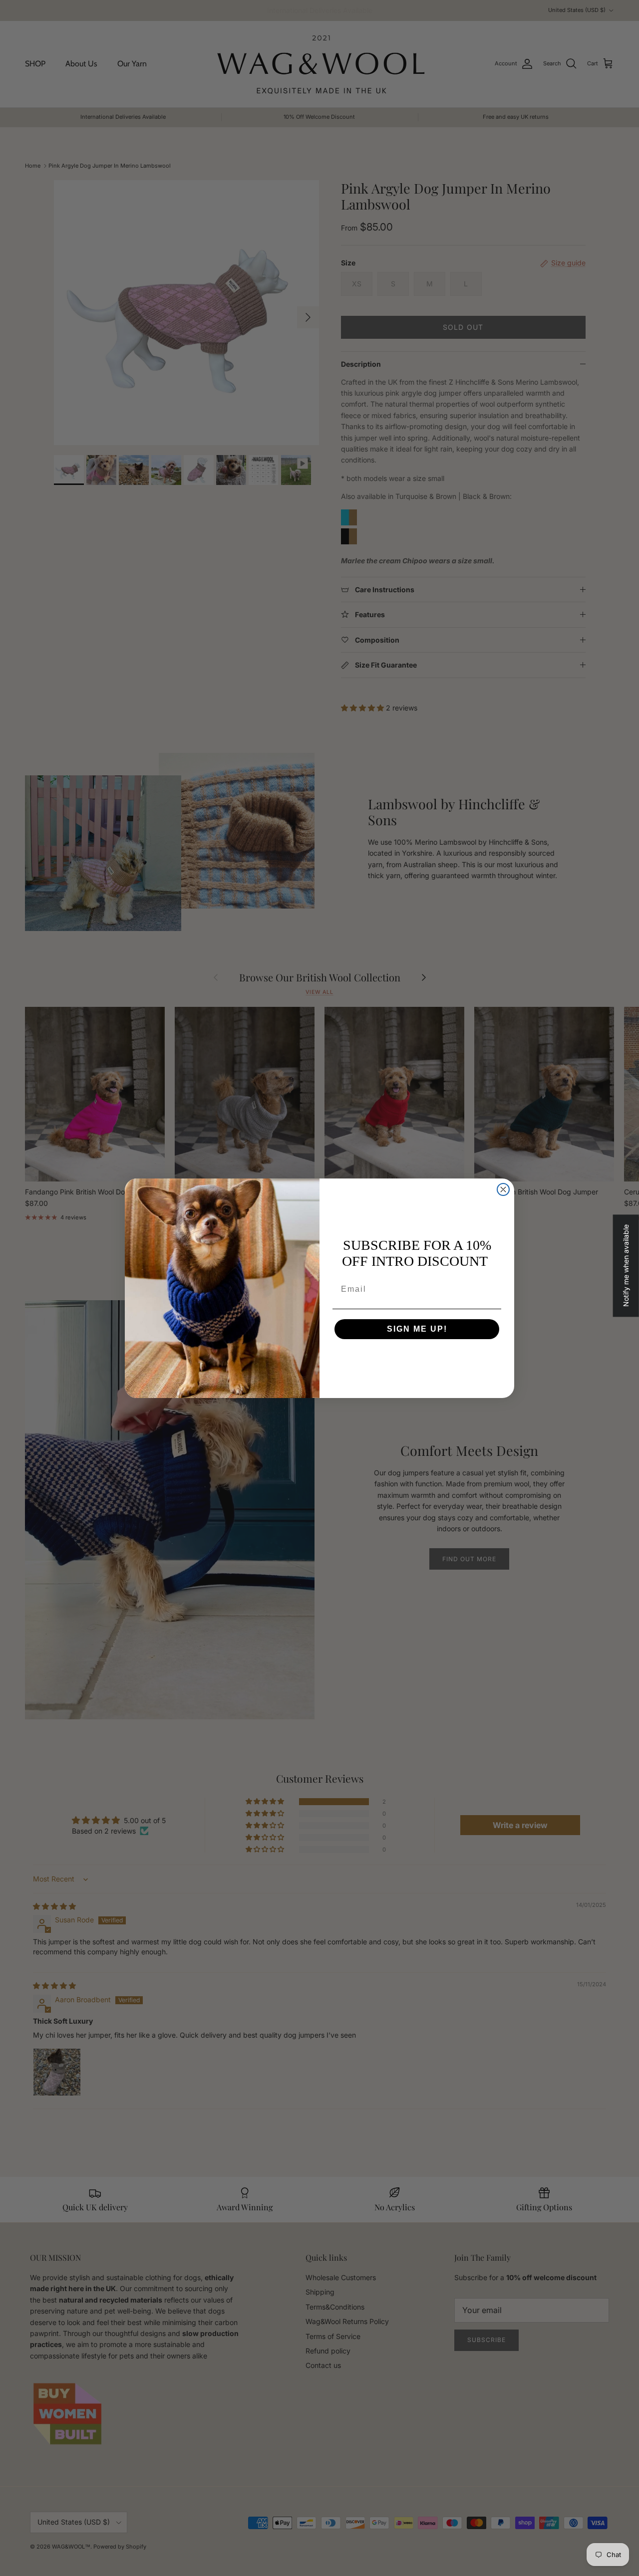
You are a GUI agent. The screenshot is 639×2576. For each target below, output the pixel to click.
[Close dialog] (503, 1189)
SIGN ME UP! (417, 1329)
